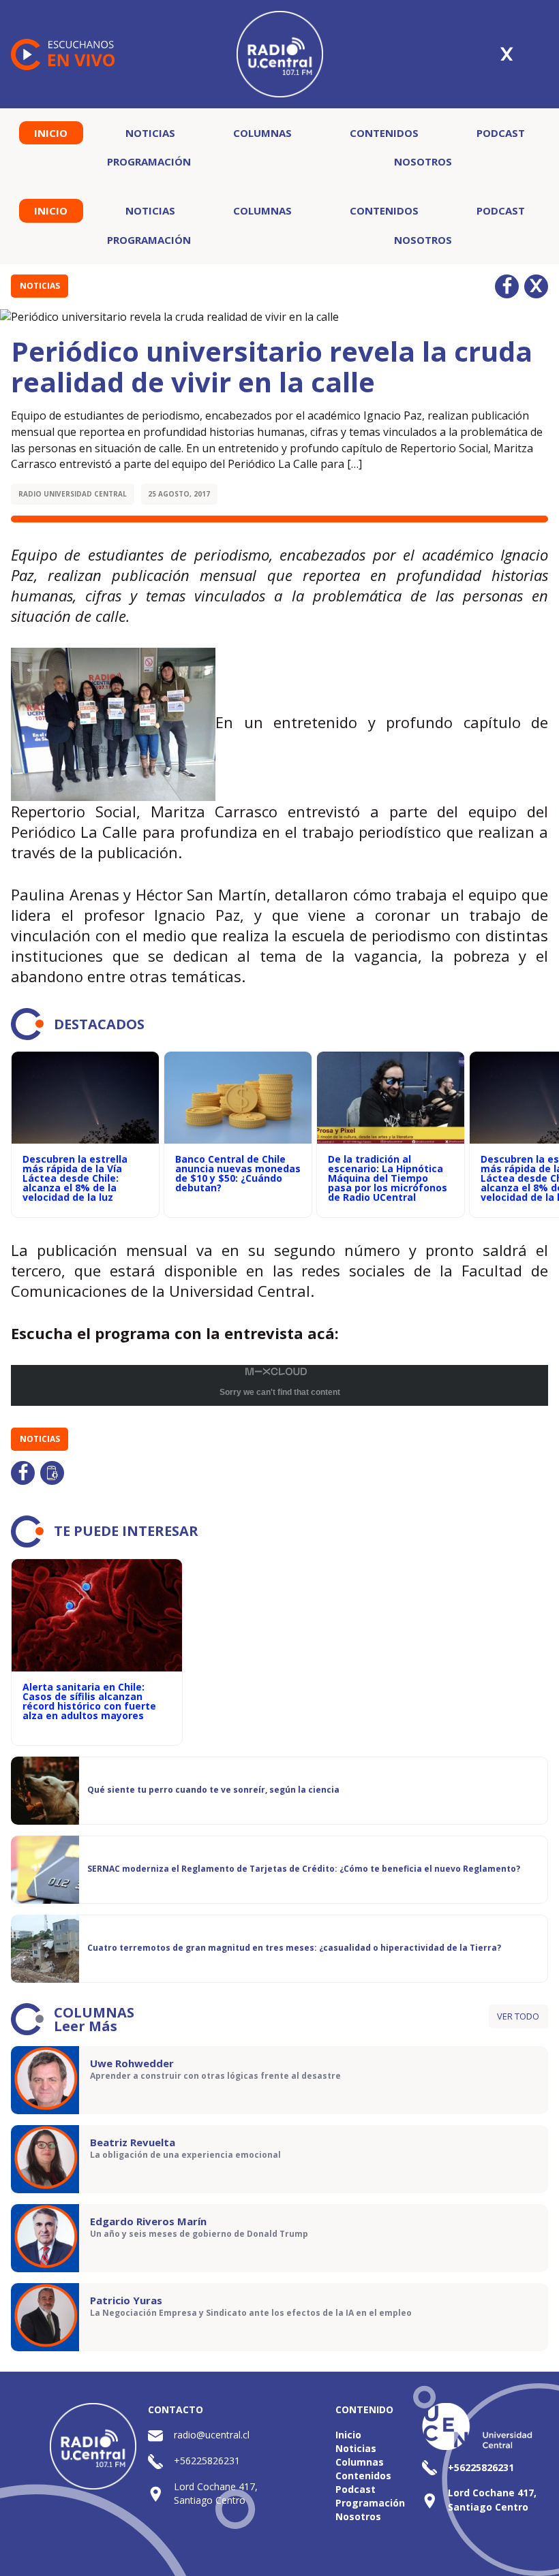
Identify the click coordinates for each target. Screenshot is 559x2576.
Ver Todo (518, 2016)
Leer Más (86, 2026)
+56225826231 (207, 2461)
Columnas (262, 133)
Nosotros (423, 161)
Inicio (51, 133)
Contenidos (384, 133)
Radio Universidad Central (73, 494)
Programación (149, 161)
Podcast (501, 133)
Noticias (150, 133)
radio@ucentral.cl (212, 2435)
